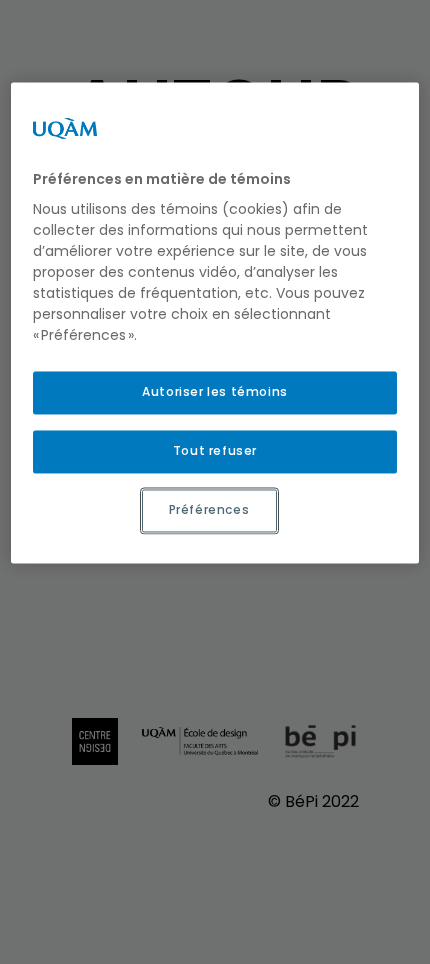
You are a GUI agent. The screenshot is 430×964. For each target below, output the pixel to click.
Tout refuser (215, 450)
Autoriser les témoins (215, 392)
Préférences (209, 509)
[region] (215, 322)
